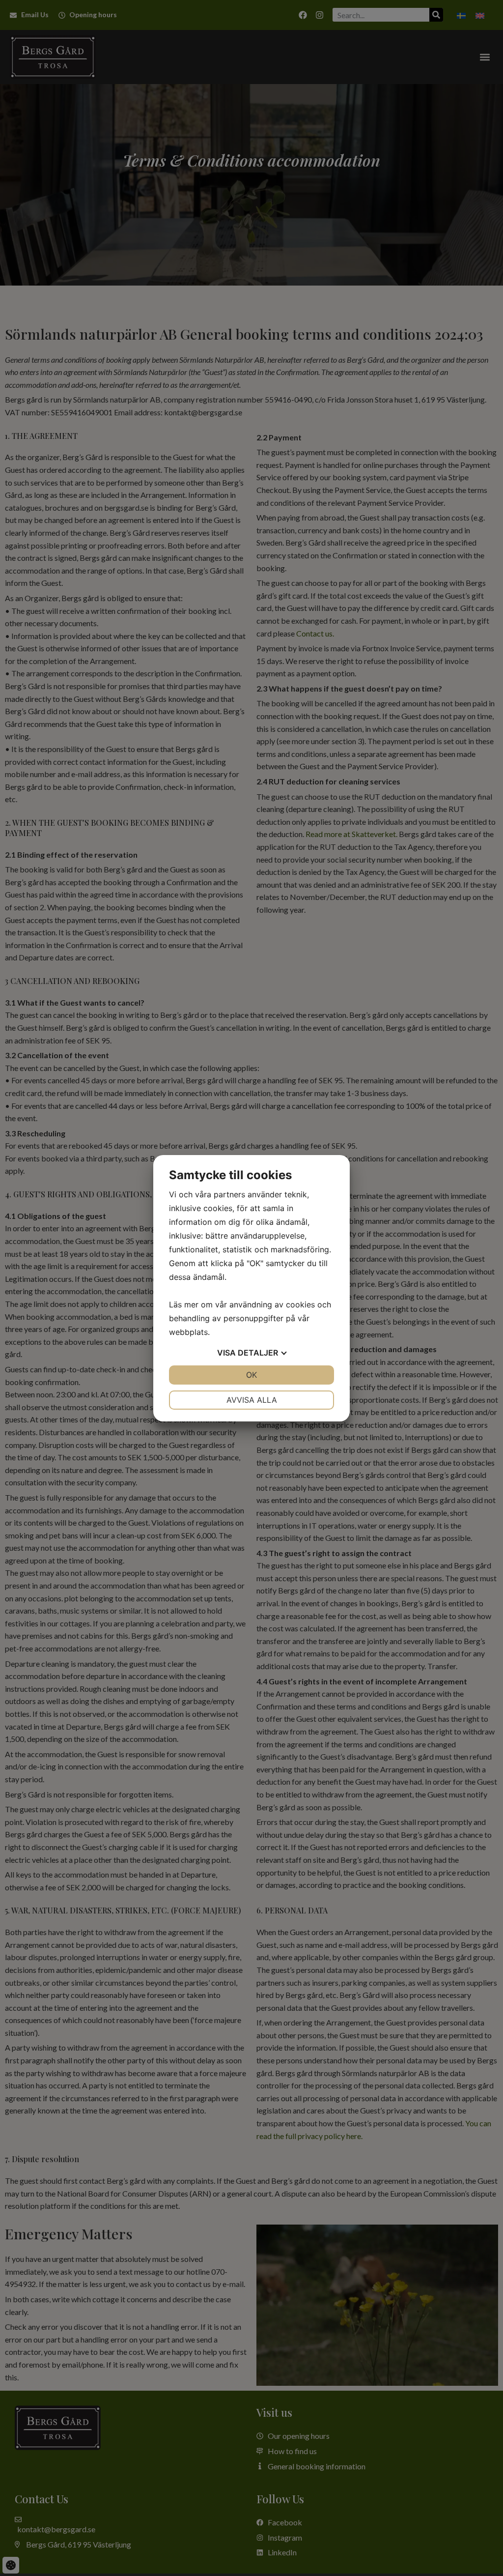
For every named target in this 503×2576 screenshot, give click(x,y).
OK (251, 1375)
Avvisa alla (252, 1400)
